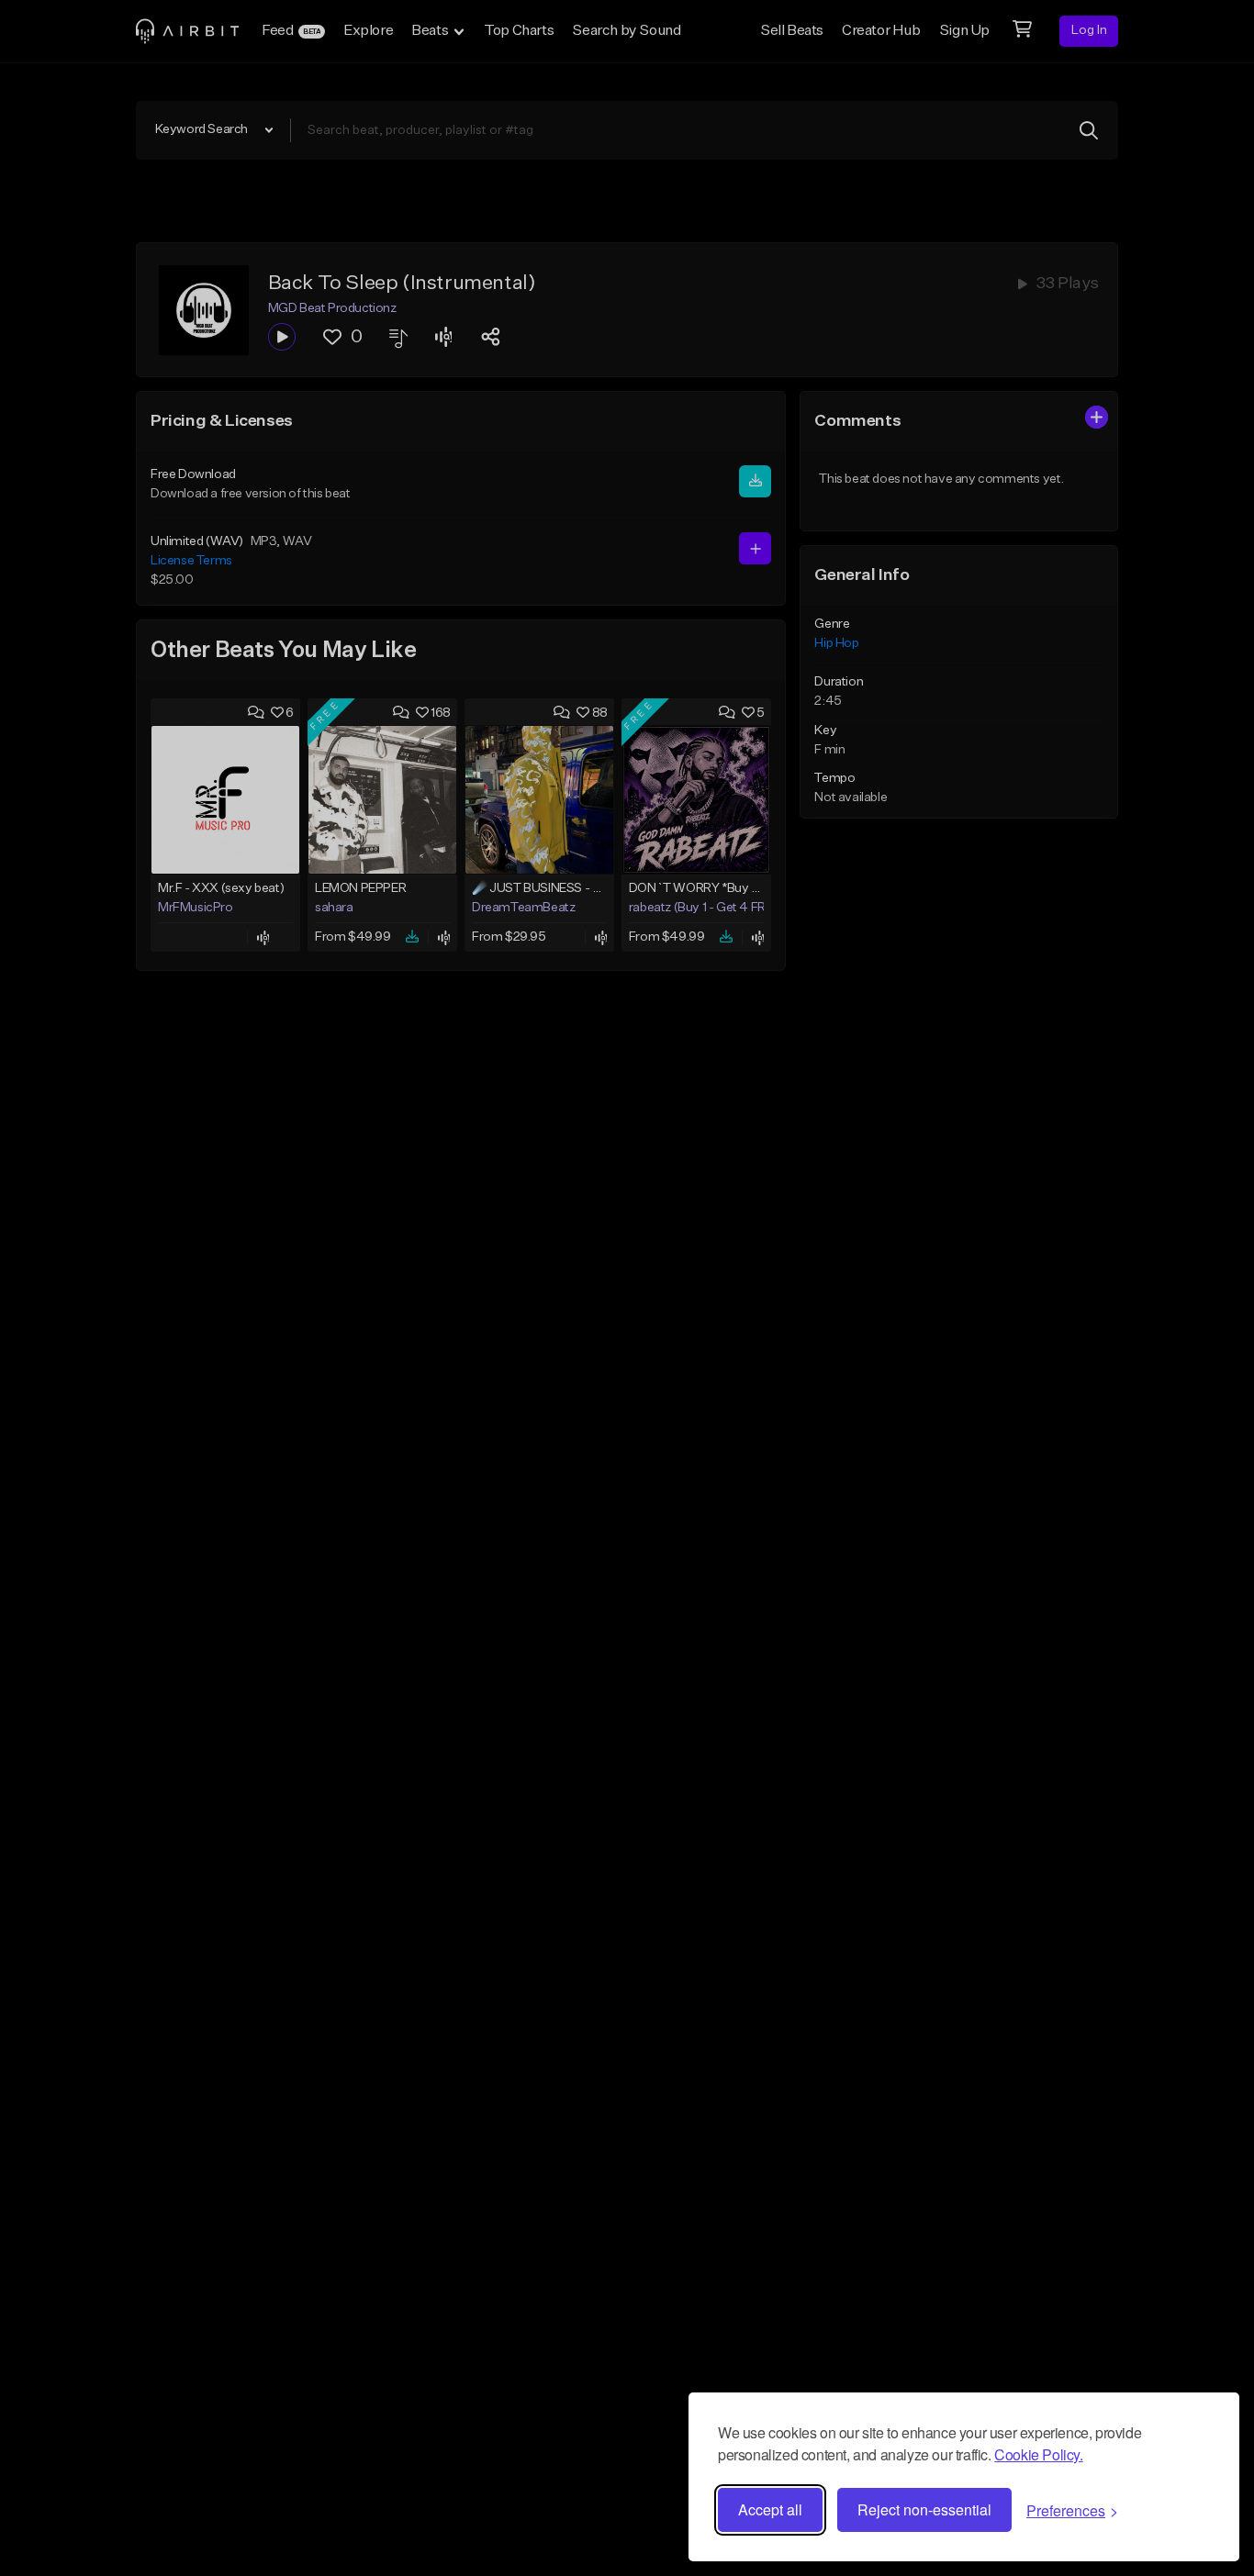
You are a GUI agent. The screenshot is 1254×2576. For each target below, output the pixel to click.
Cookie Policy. (1038, 2454)
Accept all (770, 2509)
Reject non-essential (924, 2509)
